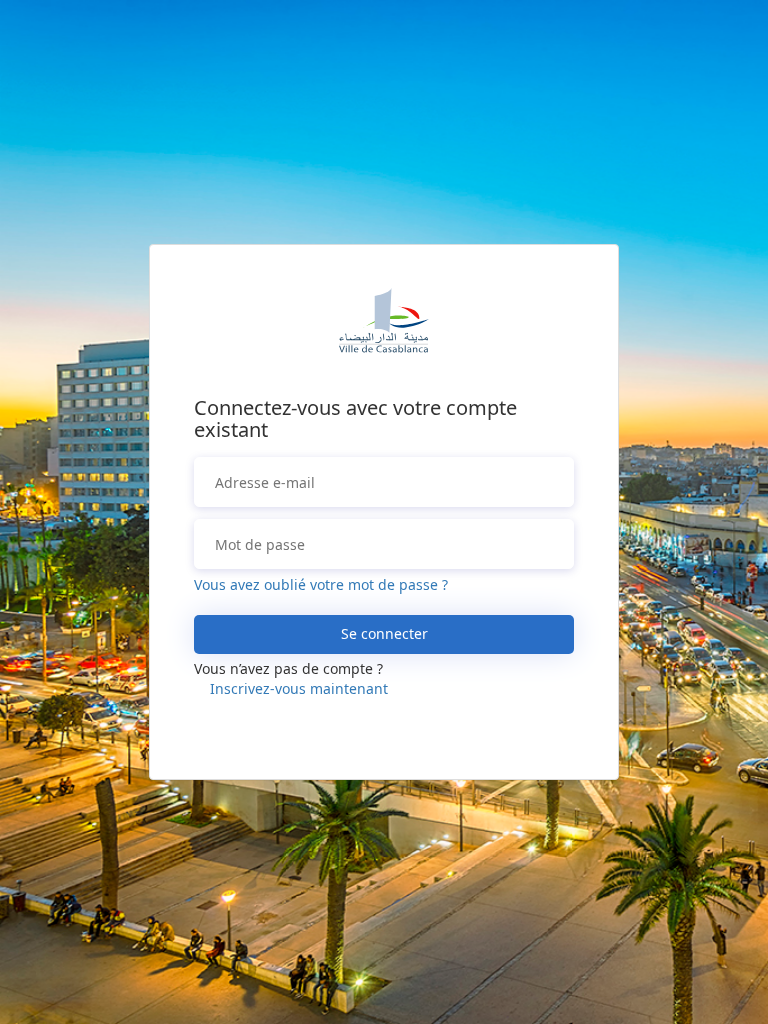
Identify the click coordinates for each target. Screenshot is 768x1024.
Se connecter (384, 633)
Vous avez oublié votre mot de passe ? (321, 584)
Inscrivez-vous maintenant (299, 688)
